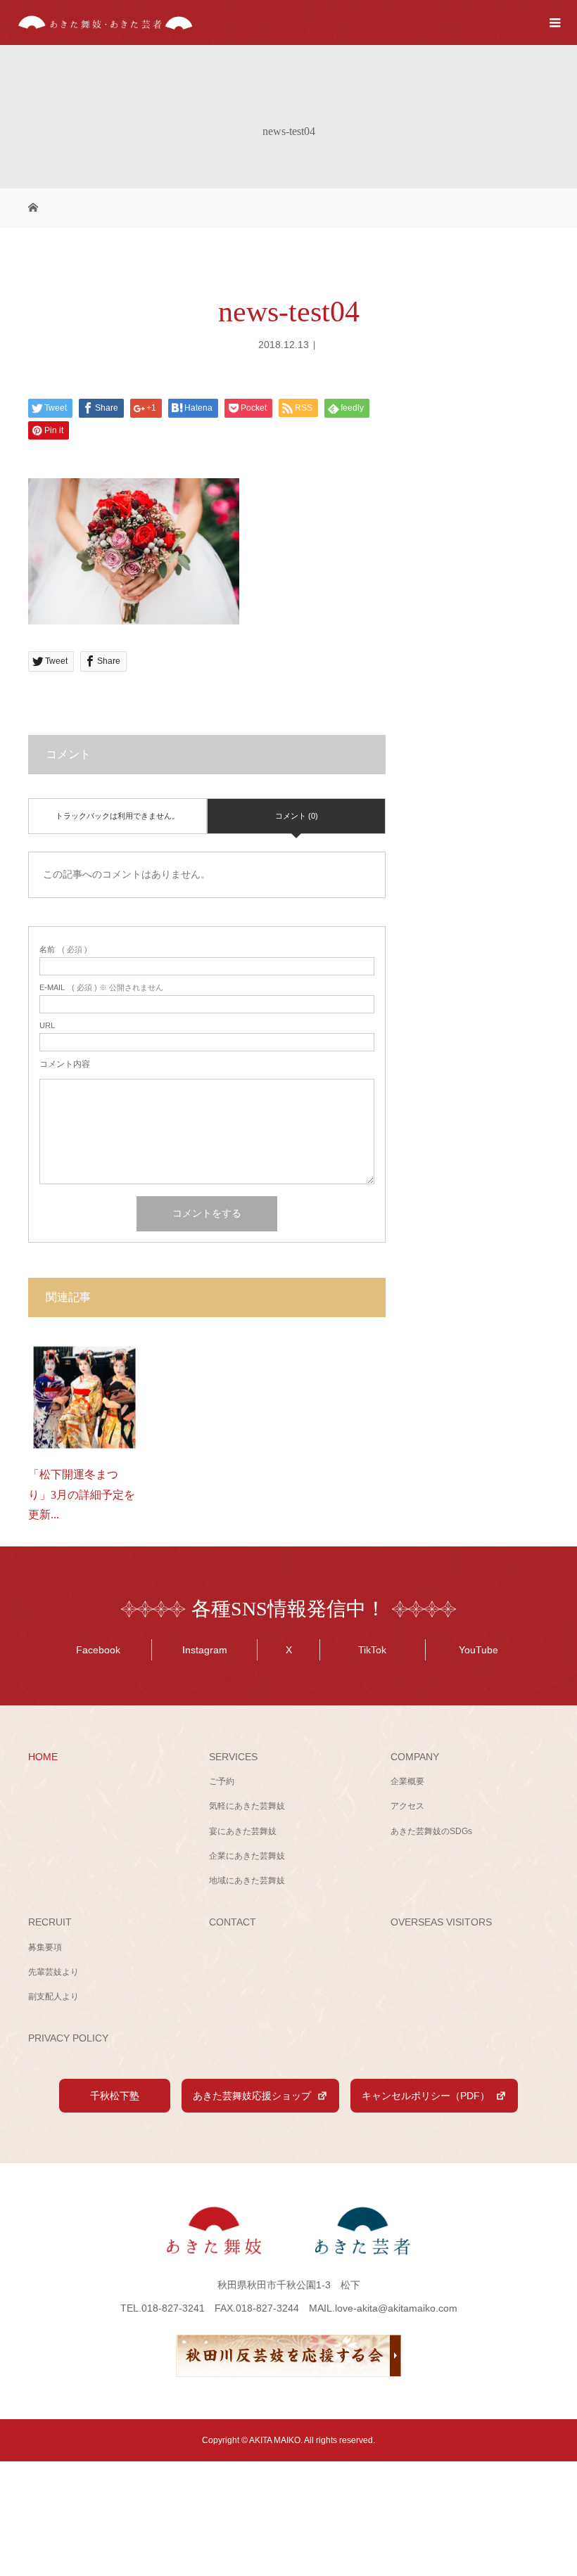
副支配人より (53, 1997)
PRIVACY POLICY (68, 2038)
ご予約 (222, 1781)
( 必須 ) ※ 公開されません (101, 988)
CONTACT (233, 1922)
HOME (43, 1757)
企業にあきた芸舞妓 (247, 1856)
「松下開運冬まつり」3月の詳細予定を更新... (82, 1495)
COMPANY (415, 1757)
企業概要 (407, 1781)
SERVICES (233, 1757)
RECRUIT (50, 1922)
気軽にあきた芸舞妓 (247, 1806)
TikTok (372, 1650)
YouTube (478, 1650)
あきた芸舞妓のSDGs (431, 1831)
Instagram (205, 1650)
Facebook (98, 1650)
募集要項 (45, 1947)
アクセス (407, 1806)
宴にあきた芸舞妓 (243, 1831)
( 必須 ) (63, 950)
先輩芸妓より (53, 1972)
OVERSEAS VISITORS (441, 1922)
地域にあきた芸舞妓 (247, 1880)
